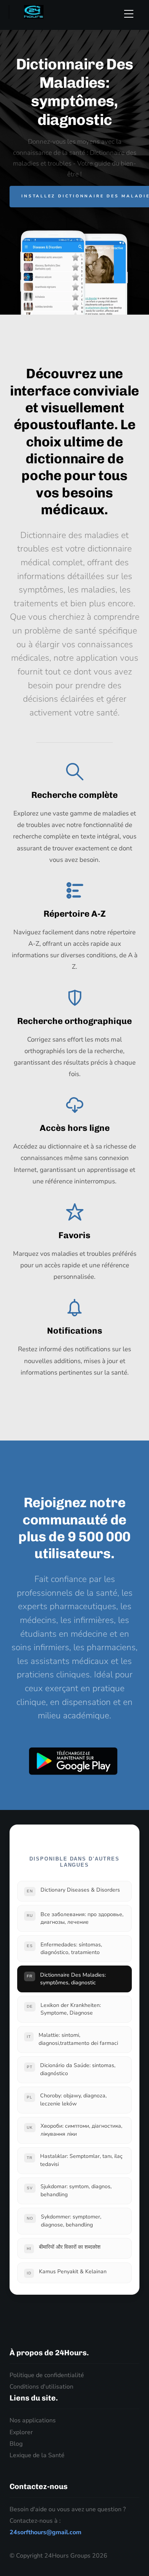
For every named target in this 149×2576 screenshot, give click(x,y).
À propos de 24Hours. (49, 2353)
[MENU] (132, 14)
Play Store (73, 1761)
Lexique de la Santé (37, 2455)
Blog (16, 2444)
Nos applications (33, 2420)
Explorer (21, 2432)
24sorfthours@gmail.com (45, 2532)
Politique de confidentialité (47, 2375)
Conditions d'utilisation (41, 2387)
